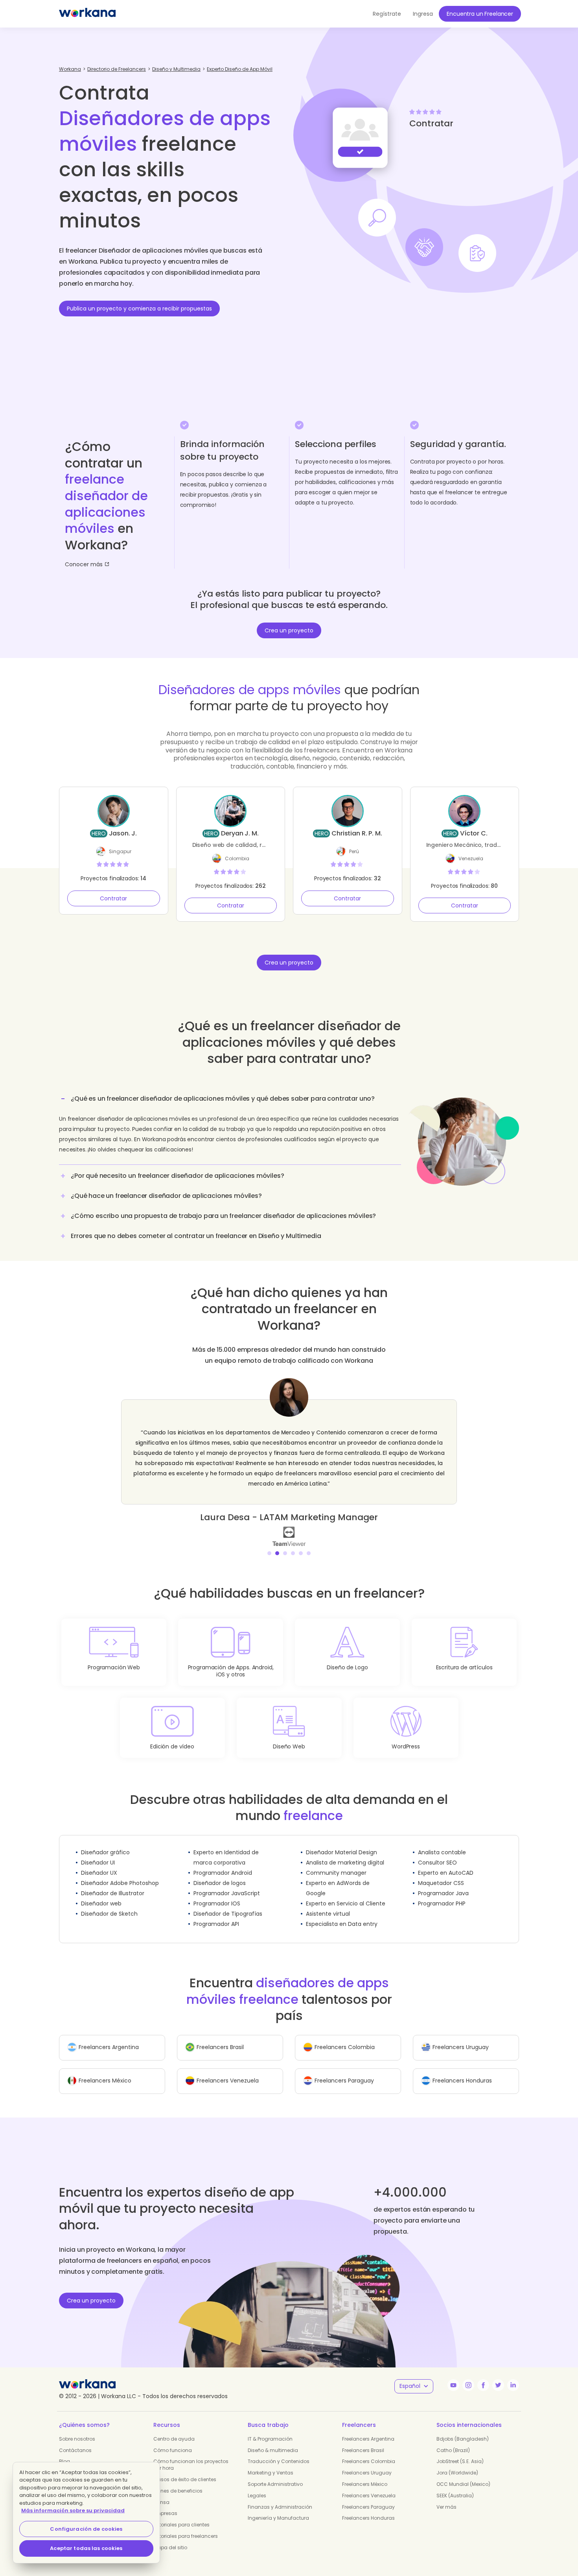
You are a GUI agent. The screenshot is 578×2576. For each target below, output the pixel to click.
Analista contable (442, 1842)
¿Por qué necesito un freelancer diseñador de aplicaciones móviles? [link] (177, 1176)
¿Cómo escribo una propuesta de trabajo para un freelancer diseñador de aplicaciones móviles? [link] (223, 1216)
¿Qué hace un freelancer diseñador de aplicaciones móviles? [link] (166, 1196)
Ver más (446, 2497)
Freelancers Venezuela (369, 2485)
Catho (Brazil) (453, 2440)
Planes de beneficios (178, 2481)
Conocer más (84, 564)
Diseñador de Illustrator (113, 1883)
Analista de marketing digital (345, 1852)
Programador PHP (442, 1893)
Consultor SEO (437, 1852)
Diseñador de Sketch (109, 1903)
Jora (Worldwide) (457, 2462)
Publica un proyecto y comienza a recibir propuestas (139, 309)
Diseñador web (101, 1893)
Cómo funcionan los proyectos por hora (191, 2454)
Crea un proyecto (289, 630)
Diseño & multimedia (273, 2440)
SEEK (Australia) (455, 2485)
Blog (64, 2451)
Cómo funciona (173, 2440)
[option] (289, 1457)
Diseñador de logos (220, 1873)
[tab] (230, 1127)
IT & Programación (270, 2429)
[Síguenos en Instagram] (468, 2375)
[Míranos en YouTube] (453, 2375)
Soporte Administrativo (275, 2474)
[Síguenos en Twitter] (498, 2375)
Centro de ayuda (174, 2429)
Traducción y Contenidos (279, 2451)
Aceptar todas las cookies (86, 2548)
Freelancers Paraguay (368, 2497)
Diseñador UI (98, 1852)
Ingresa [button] (423, 14)
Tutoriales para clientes (181, 2514)
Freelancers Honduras (368, 2508)
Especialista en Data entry (342, 1914)
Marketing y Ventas (271, 2462)
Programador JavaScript (227, 1883)
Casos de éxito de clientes (185, 2469)
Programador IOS (217, 1893)
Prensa (161, 2492)
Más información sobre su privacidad (73, 2510)
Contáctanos (75, 2440)
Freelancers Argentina (368, 2429)
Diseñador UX (99, 1863)
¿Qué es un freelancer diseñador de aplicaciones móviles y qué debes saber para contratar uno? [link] (223, 1099)
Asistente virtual (328, 1903)
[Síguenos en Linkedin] (513, 2375)
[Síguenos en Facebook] (483, 2375)
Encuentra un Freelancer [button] (480, 14)
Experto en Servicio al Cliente (346, 1893)
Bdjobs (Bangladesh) (463, 2429)
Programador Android (223, 1863)
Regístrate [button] (387, 14)
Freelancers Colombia (369, 2451)
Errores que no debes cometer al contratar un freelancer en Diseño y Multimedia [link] (196, 1236)
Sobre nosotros (77, 2429)
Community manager (336, 1863)
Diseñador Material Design (341, 1842)
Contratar (113, 898)
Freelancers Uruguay (367, 2462)
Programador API (216, 1914)
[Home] (87, 14)
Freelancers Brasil (363, 2440)
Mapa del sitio (170, 2537)
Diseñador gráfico (105, 1842)
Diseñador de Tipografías (228, 1903)
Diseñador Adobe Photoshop (120, 1873)
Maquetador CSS (441, 1873)
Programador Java (443, 1883)
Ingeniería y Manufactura (278, 2508)
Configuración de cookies (86, 2529)
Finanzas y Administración (280, 2497)
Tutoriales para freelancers (186, 2526)
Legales (257, 2485)
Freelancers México (365, 2474)
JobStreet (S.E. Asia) (460, 2451)
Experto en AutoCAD (446, 1863)
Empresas (165, 2503)
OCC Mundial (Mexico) (463, 2474)
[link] (289, 1526)
